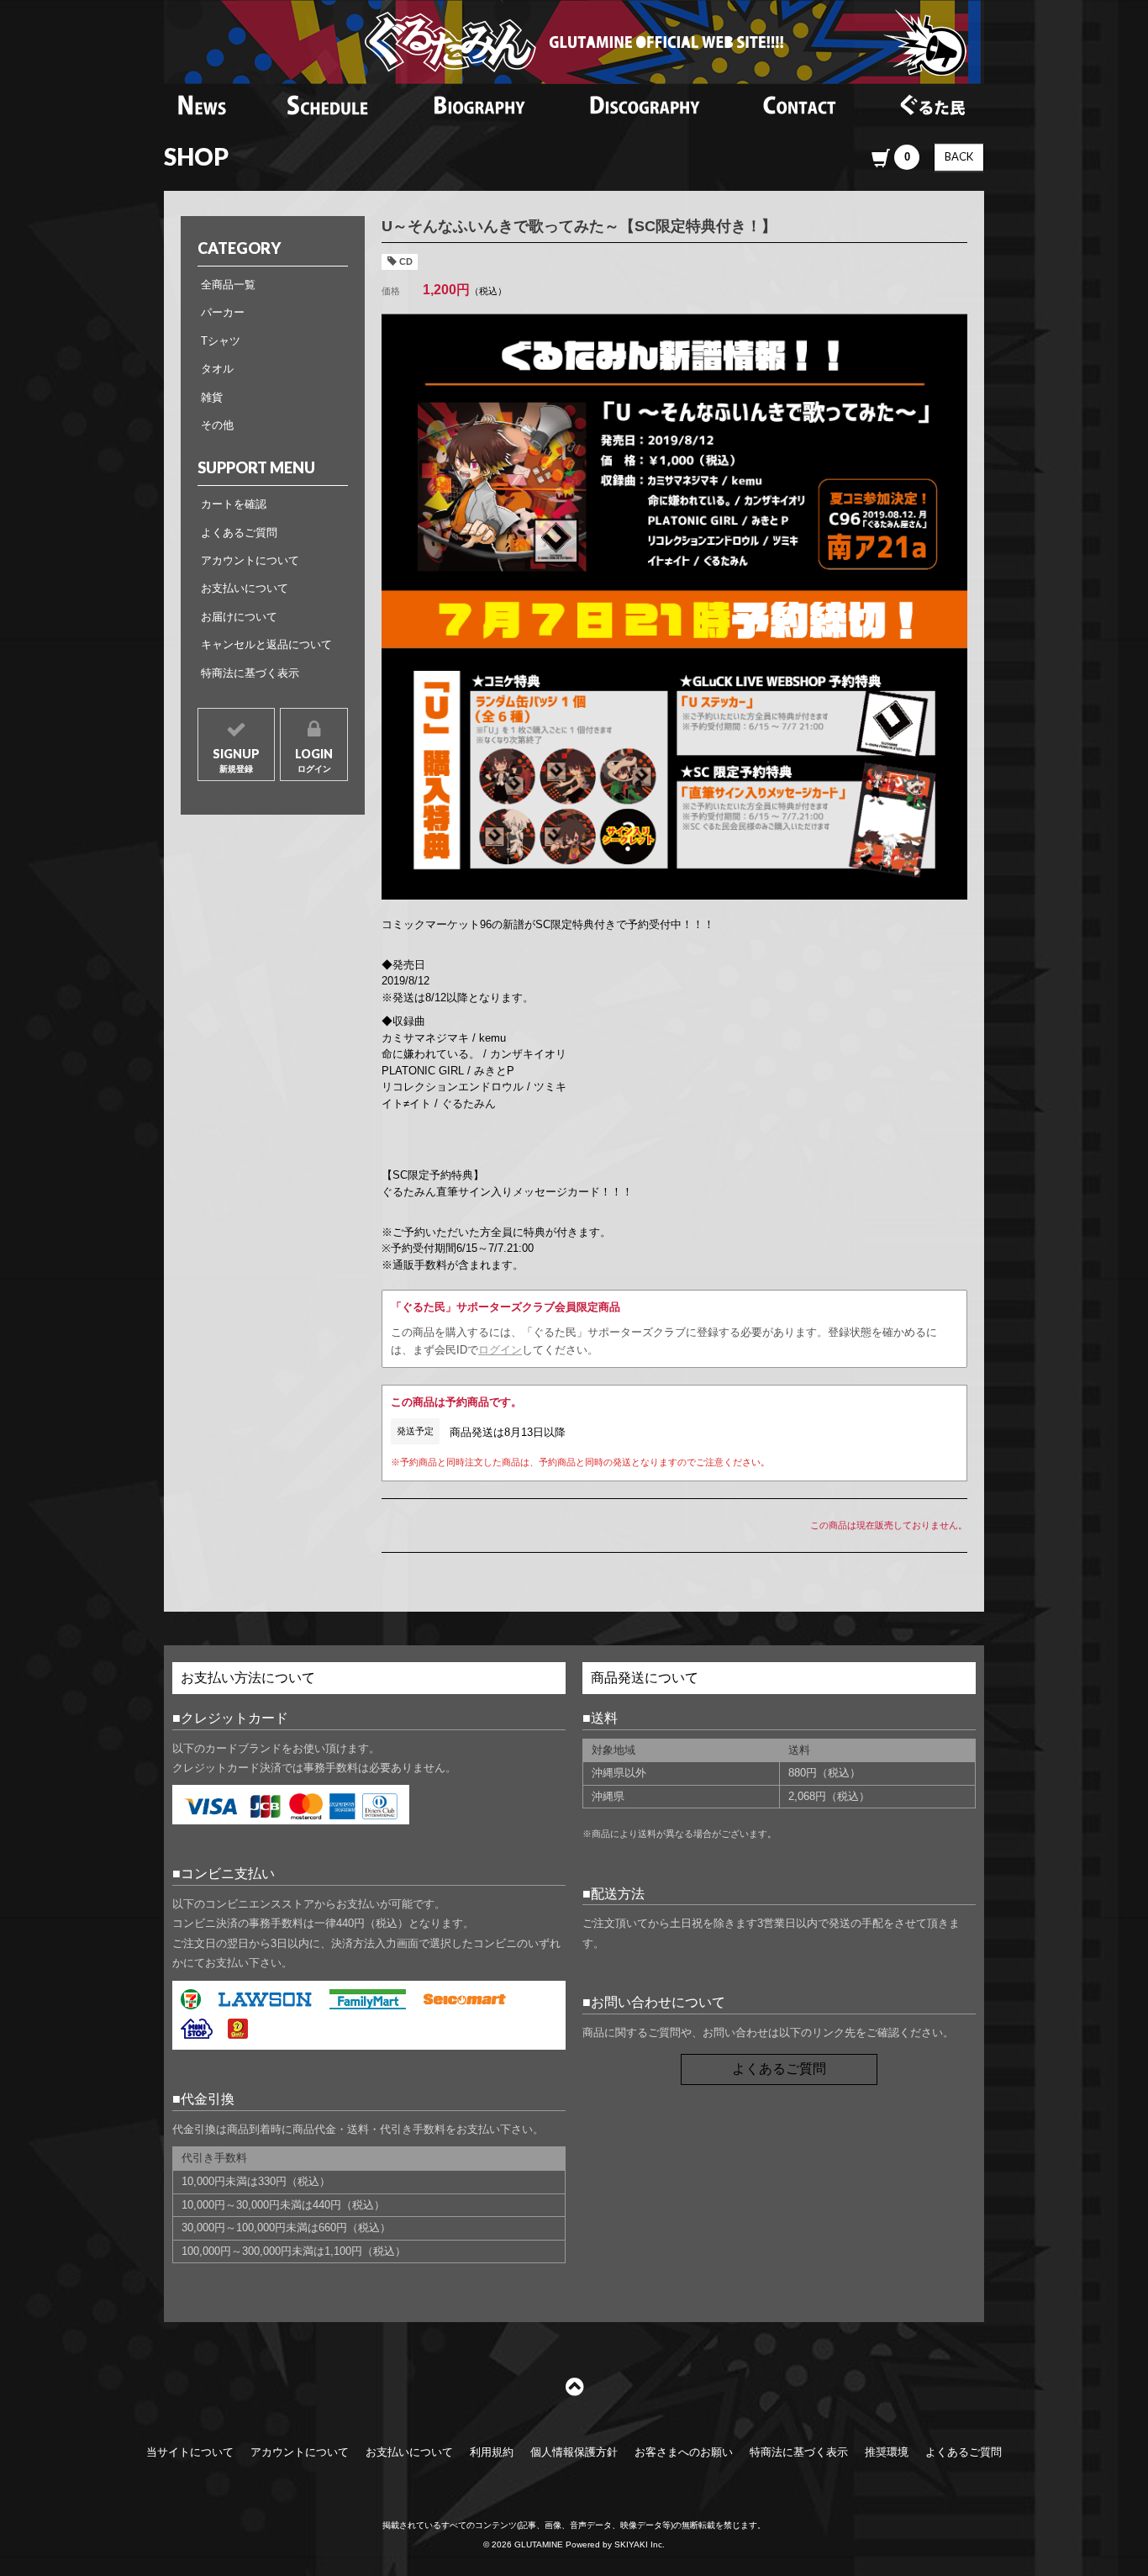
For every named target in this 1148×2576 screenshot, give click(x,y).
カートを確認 (234, 504)
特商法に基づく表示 (250, 673)
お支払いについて (245, 588)
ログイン (500, 1350)
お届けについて (239, 617)
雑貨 (212, 397)
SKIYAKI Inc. (640, 2544)
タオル (217, 369)
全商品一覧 (228, 285)
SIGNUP (236, 760)
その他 (217, 425)
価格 (391, 291)
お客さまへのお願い (684, 2452)
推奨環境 (887, 2452)
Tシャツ (221, 341)
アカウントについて (250, 560)
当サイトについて (190, 2452)
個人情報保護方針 (574, 2452)
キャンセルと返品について (266, 644)
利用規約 (492, 2452)
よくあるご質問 (239, 533)
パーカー (223, 312)
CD (406, 261)
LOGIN (314, 760)
